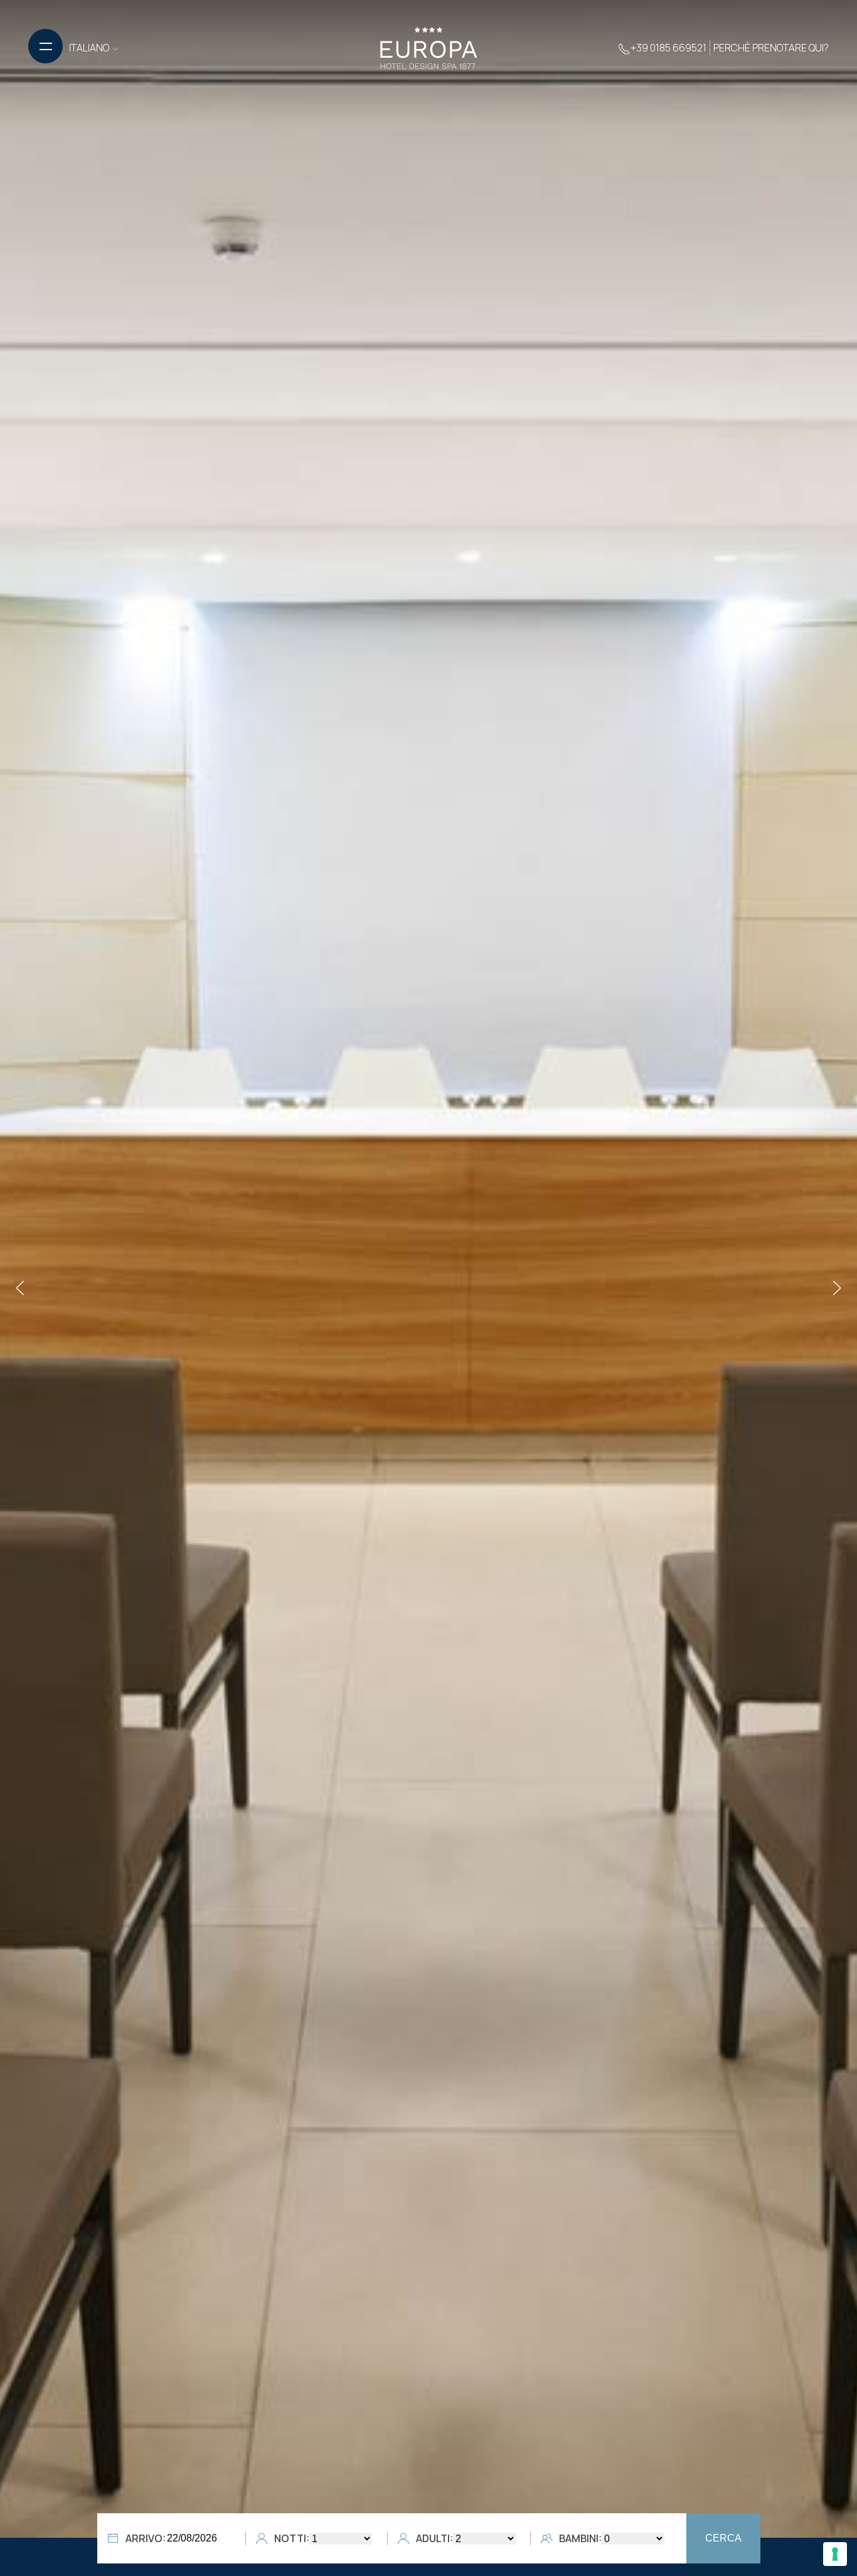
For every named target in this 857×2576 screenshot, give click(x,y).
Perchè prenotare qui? (771, 48)
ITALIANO (90, 48)
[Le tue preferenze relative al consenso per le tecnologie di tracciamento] (835, 2554)
